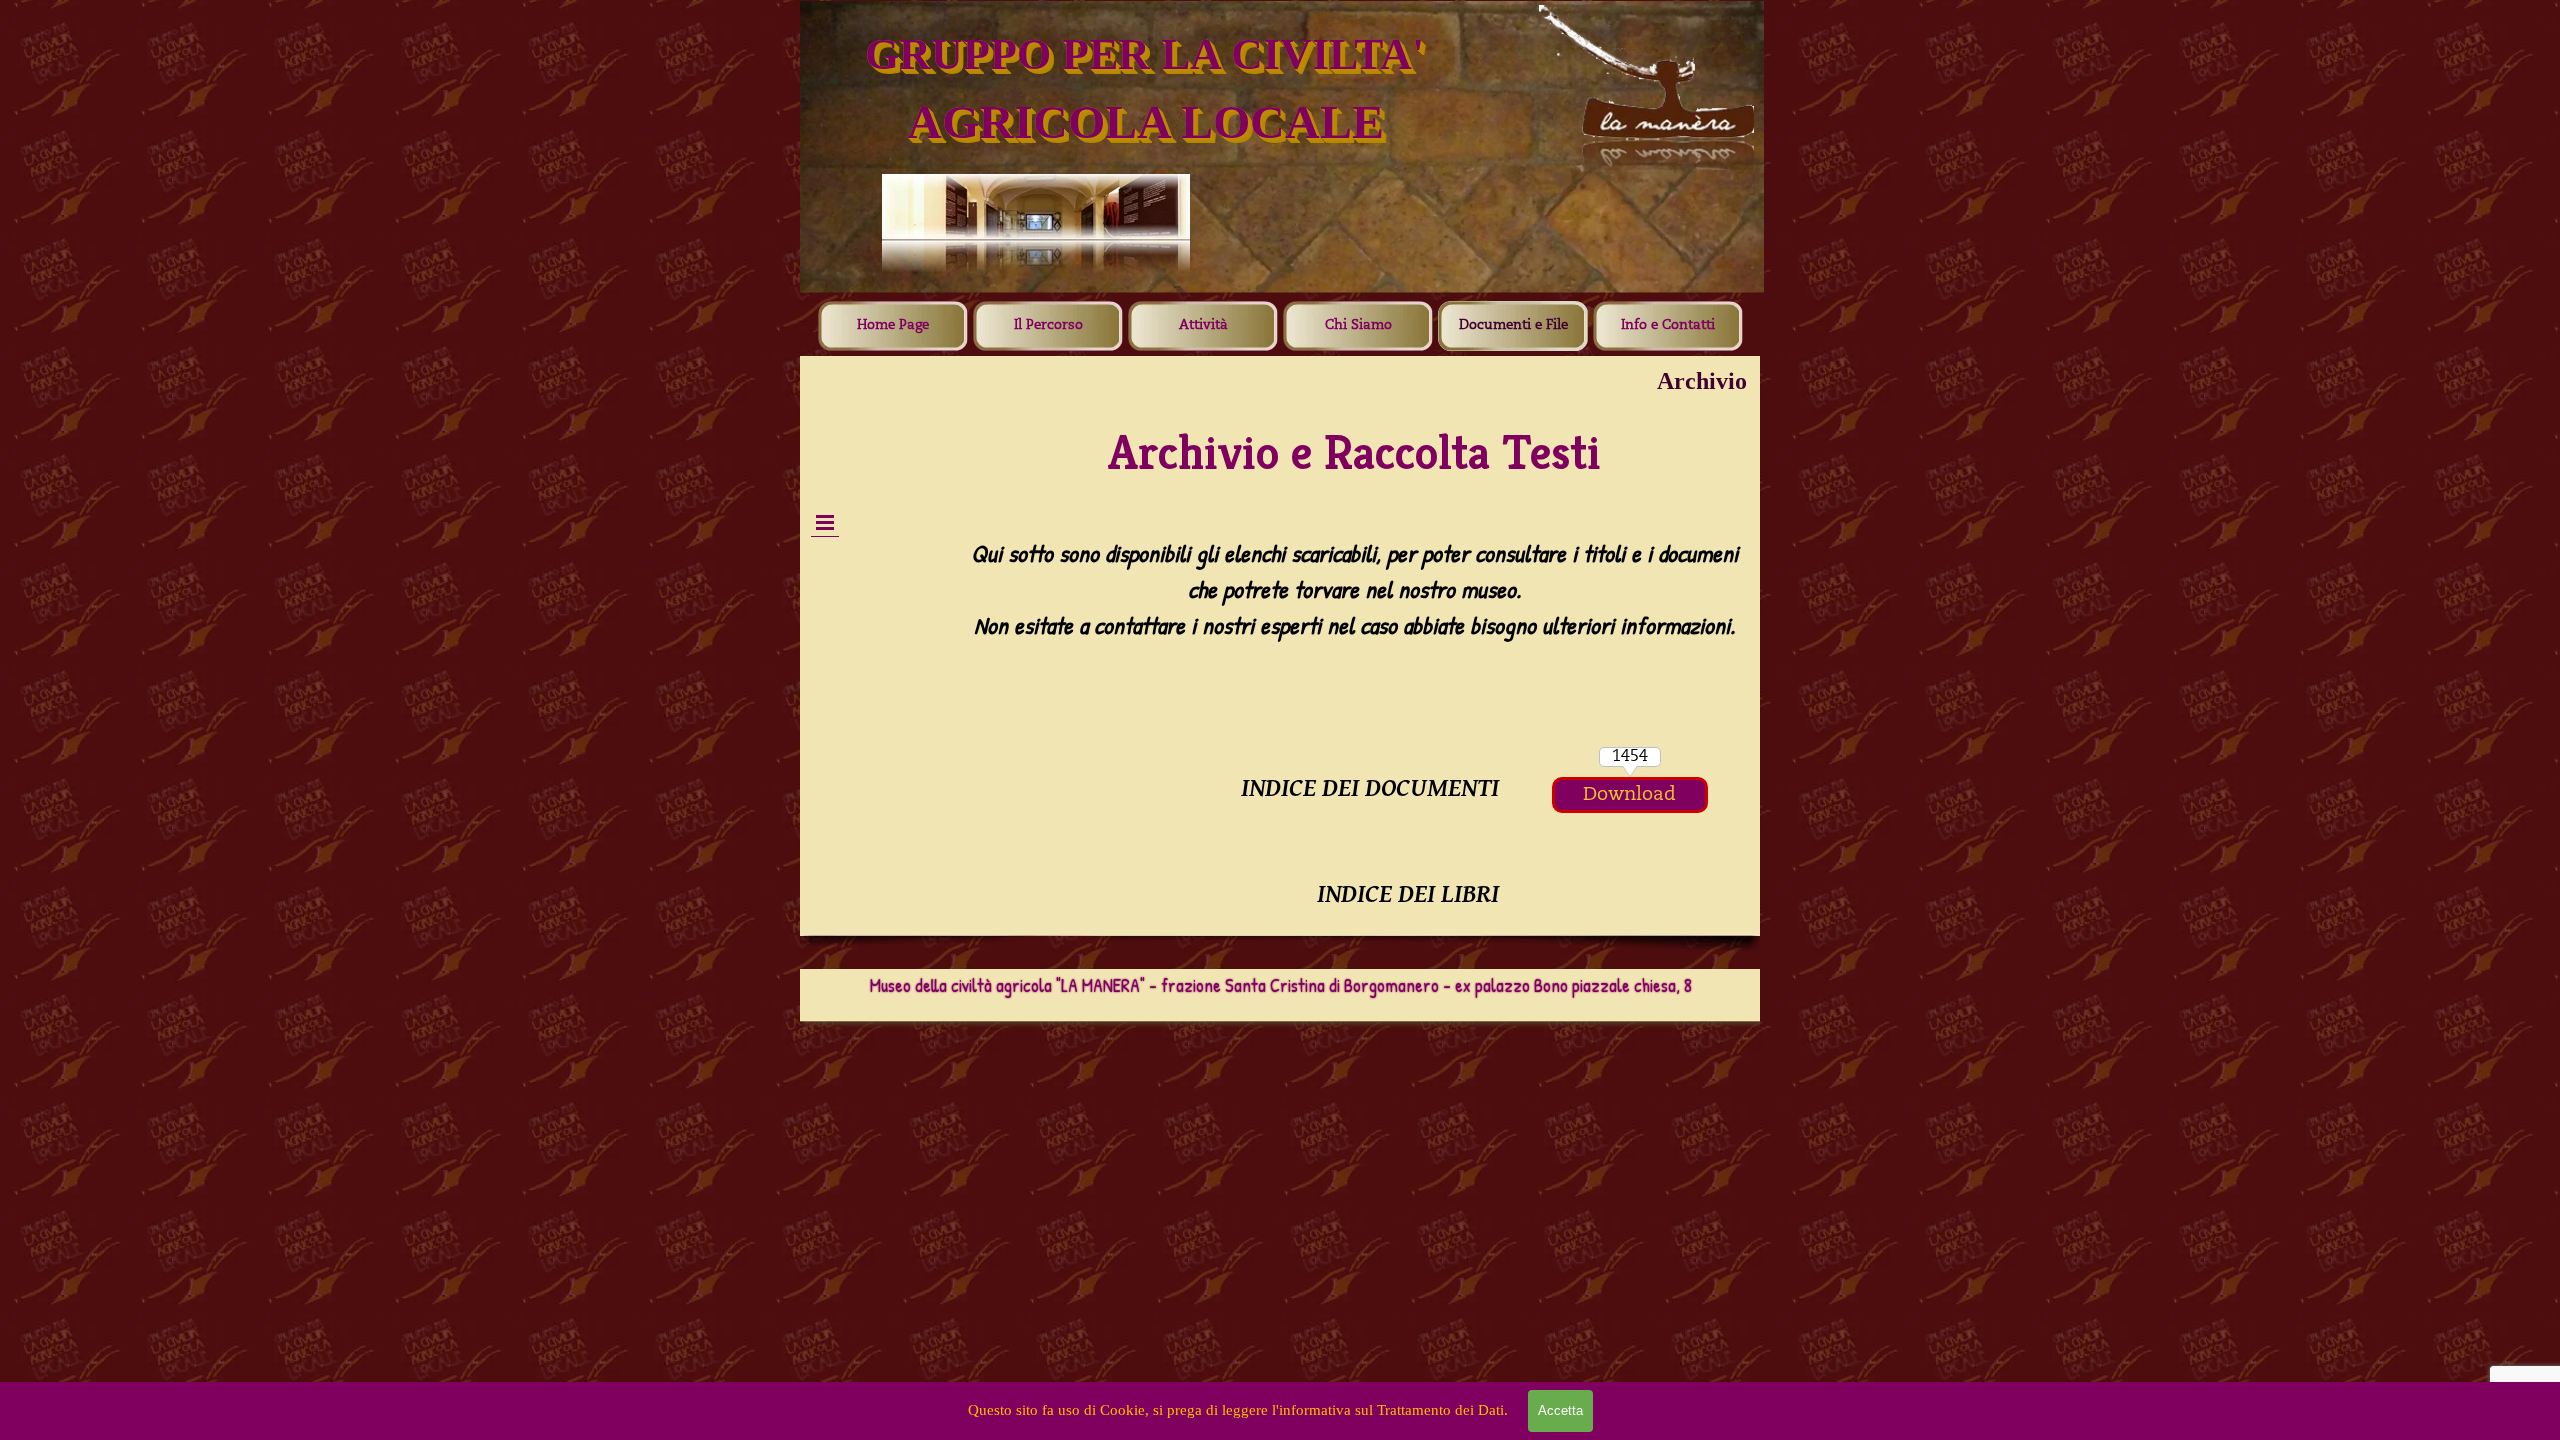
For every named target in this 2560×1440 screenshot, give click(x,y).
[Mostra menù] (825, 522)
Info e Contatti (1668, 325)
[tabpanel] (1355, 615)
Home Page (893, 325)
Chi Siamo (1358, 325)
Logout (880, 443)
